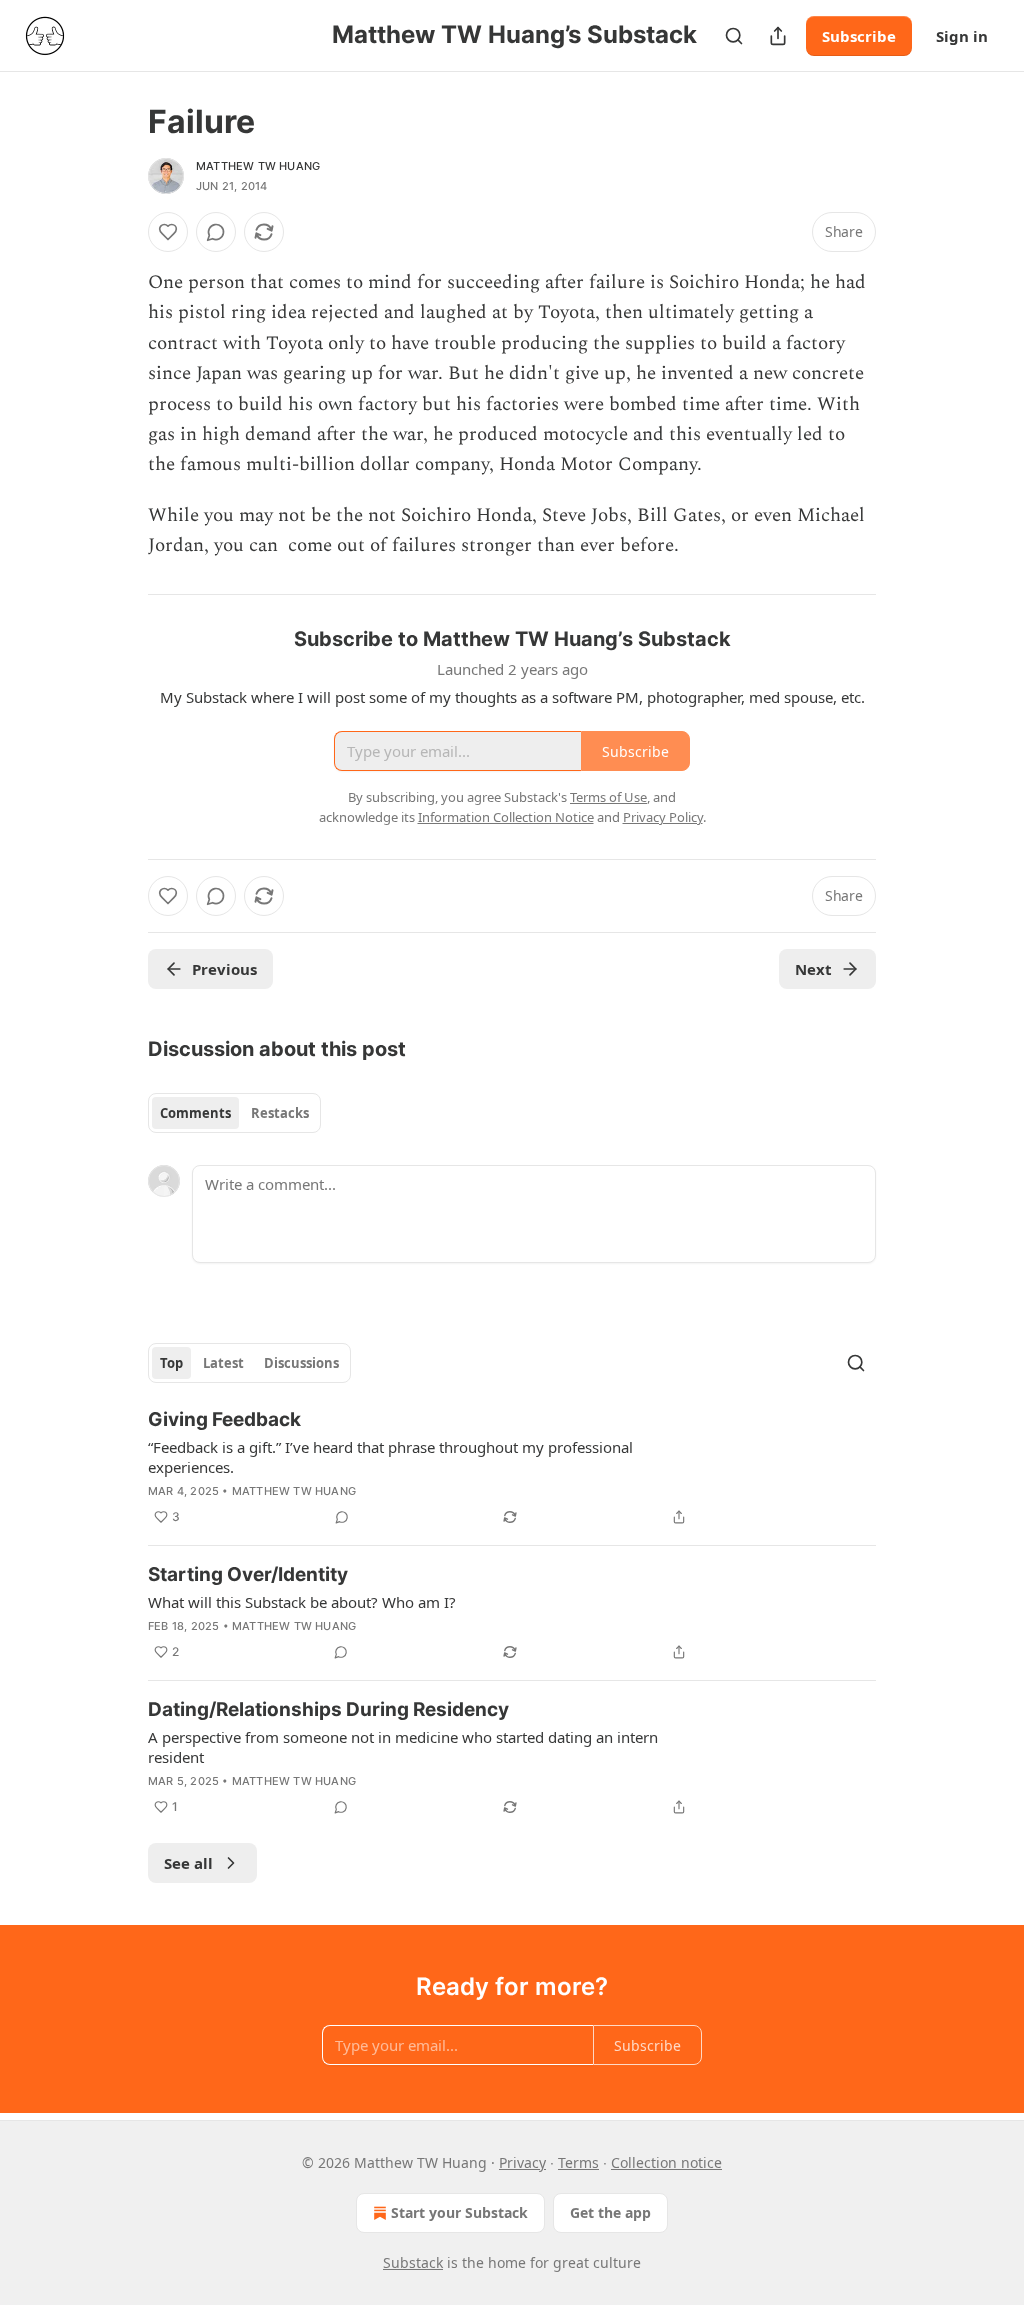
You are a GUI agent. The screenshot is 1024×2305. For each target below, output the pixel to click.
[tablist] (234, 1113)
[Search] (734, 36)
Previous (224, 969)
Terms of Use (608, 797)
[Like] (168, 232)
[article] (512, 1468)
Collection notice (666, 2162)
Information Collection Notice (506, 817)
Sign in (962, 36)
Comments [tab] (195, 1113)
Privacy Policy (663, 817)
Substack (413, 2262)
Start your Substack (459, 2212)
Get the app (610, 2212)
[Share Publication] (778, 36)
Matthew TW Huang (258, 166)
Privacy (522, 2162)
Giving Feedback (224, 1419)
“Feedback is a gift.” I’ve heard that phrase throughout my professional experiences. (390, 1457)
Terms (578, 2162)
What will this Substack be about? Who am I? (302, 1602)
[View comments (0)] (216, 232)
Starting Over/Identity (248, 1574)
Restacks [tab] (280, 1113)
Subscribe (859, 36)
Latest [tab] (223, 1363)
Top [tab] (171, 1363)
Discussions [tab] (301, 1363)
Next (813, 969)
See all (188, 1863)
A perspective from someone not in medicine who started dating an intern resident (403, 1747)
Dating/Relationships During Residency (328, 1709)
